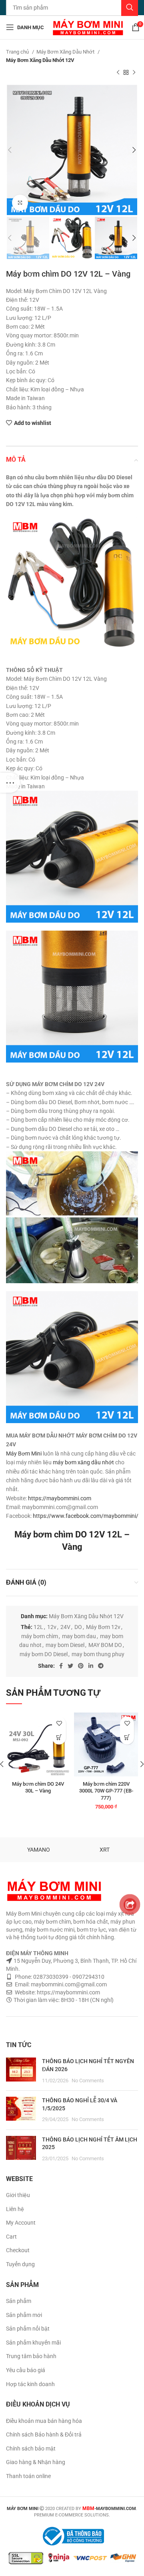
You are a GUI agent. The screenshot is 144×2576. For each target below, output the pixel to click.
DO (78, 1627)
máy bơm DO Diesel (44, 1654)
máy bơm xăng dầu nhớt (83, 1462)
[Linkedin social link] (91, 1666)
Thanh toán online (28, 2476)
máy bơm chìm (40, 1636)
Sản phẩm (19, 2301)
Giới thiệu (18, 2195)
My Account (21, 2223)
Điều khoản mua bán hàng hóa (44, 2421)
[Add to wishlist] (59, 1724)
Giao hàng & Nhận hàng (36, 2462)
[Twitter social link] (70, 1666)
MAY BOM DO (105, 1645)
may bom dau (79, 1636)
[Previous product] (118, 73)
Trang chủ (18, 52)
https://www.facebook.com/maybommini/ (86, 1516)
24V (65, 1627)
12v (52, 1627)
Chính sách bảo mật (31, 2448)
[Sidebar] (10, 783)
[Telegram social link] (101, 1666)
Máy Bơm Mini (24, 1453)
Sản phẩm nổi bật (28, 2329)
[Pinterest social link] (81, 1666)
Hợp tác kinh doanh (30, 2384)
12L (38, 1627)
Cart (11, 2237)
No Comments (88, 2081)
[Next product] (134, 73)
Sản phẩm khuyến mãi (33, 2343)
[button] (127, 1738)
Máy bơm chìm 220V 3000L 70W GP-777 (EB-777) (106, 1791)
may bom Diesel (65, 1645)
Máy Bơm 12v (103, 1627)
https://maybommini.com (60, 1498)
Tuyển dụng (20, 2264)
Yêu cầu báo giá (26, 2370)
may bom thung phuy (98, 1654)
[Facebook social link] (61, 1666)
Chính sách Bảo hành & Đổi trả (44, 2434)
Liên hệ (15, 2209)
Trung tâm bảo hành (31, 2356)
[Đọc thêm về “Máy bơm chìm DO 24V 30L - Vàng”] (59, 1738)
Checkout (18, 2250)
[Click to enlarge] (20, 203)
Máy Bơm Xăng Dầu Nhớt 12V (40, 60)
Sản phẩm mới (24, 2315)
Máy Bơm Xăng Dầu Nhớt (66, 52)
